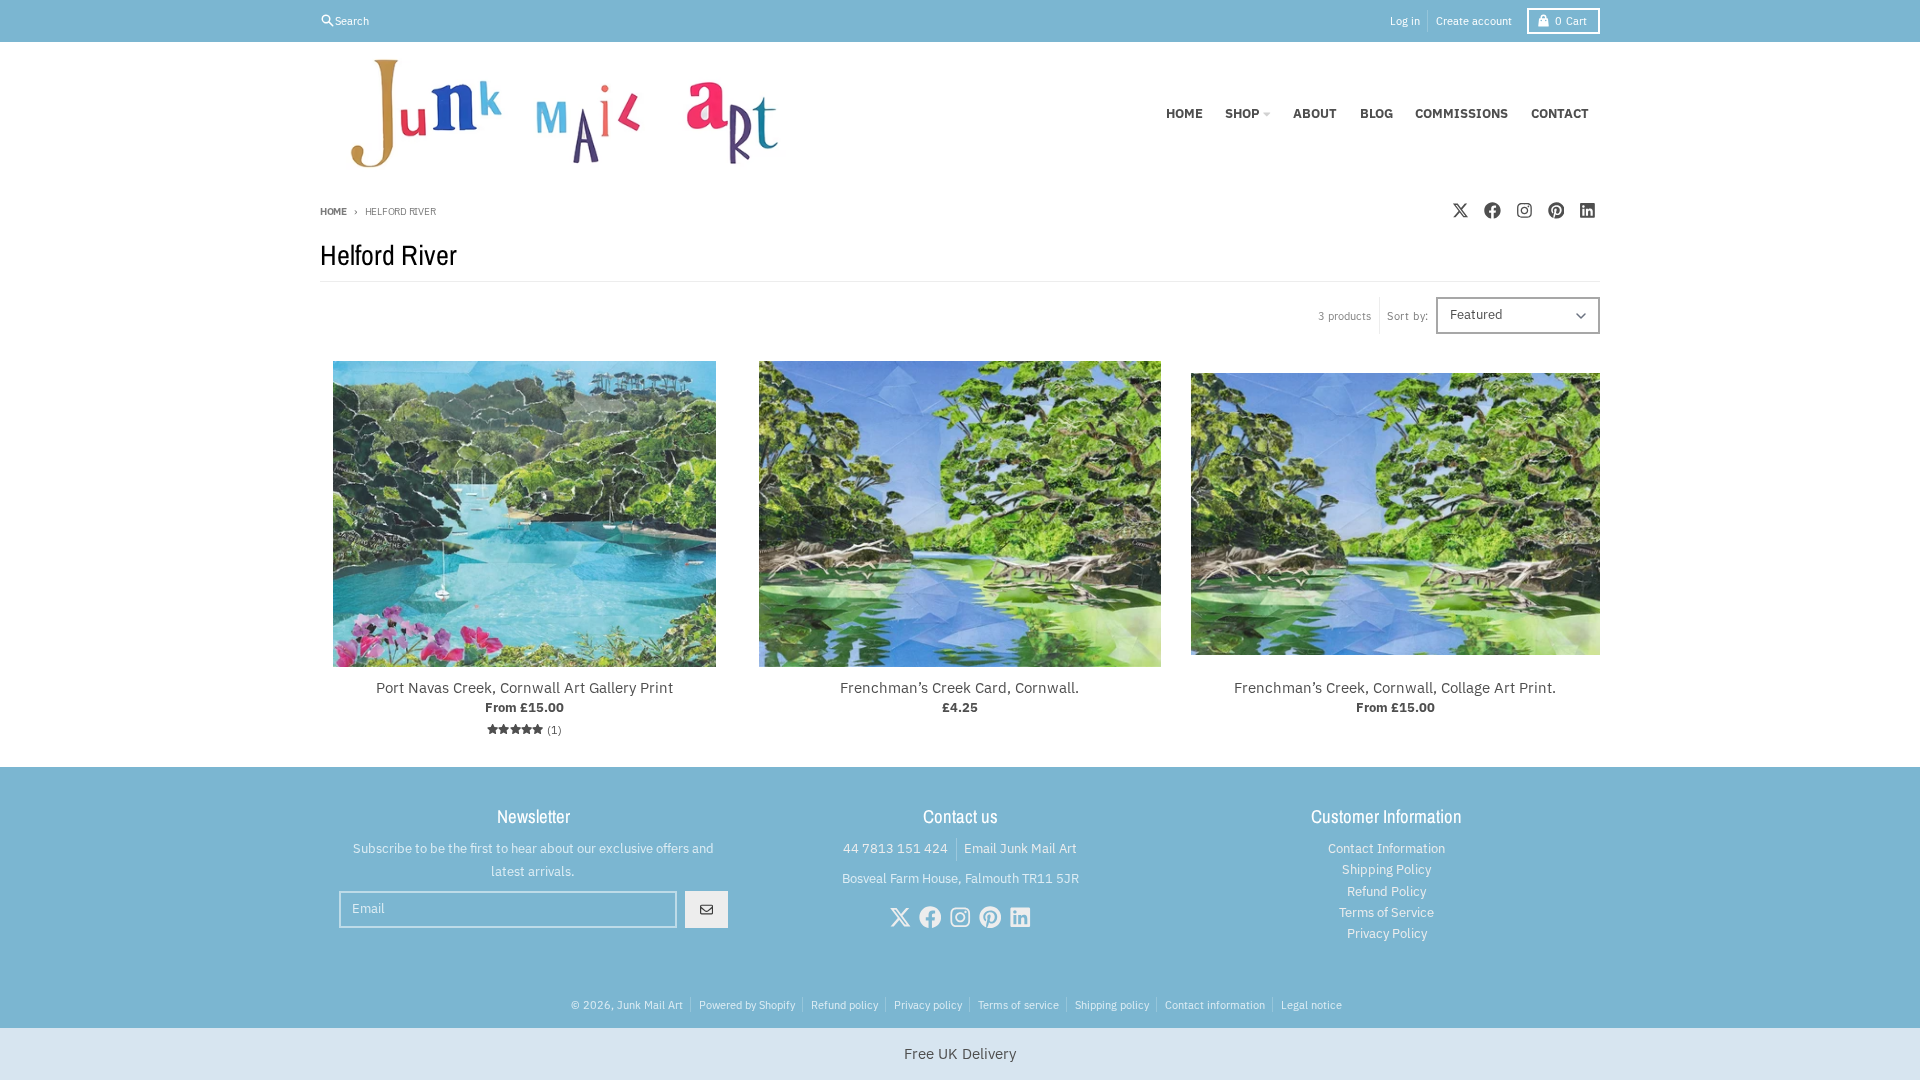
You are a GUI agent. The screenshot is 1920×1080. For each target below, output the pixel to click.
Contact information (1215, 1004)
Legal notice (1311, 1004)
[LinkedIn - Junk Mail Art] (1588, 210)
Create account (1474, 20)
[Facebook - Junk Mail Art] (1492, 210)
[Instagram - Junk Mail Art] (1524, 210)
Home (333, 211)
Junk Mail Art (650, 1004)
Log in (1405, 20)
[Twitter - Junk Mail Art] (1460, 210)
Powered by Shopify (747, 1004)
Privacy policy (928, 1004)
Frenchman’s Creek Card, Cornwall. (959, 688)
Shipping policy (1112, 1004)
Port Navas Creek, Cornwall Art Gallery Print (524, 688)
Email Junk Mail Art (1020, 848)
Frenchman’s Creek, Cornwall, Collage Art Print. (1395, 688)
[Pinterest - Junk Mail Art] (1556, 210)
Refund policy (844, 1004)
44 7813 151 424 (895, 848)
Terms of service (1018, 1004)
